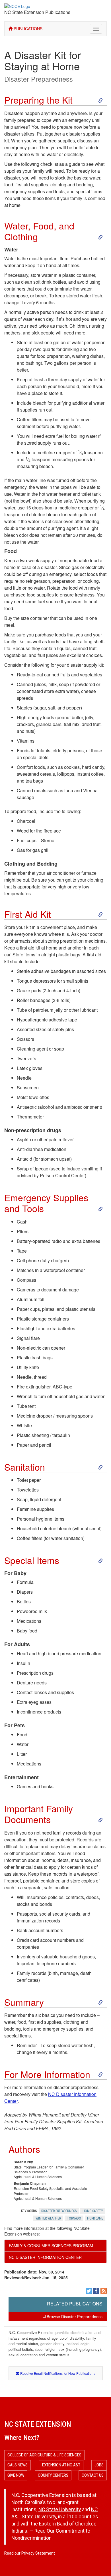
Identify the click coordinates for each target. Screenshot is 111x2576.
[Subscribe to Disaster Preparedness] (104, 2291)
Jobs (99, 2465)
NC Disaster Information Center (45, 2257)
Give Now (16, 2475)
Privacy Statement (38, 2553)
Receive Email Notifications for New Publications (57, 2373)
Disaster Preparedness (39, 79)
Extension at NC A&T (61, 2465)
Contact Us (93, 2475)
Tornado (74, 2218)
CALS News (18, 2465)
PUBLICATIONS (27, 29)
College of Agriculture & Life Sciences (44, 2455)
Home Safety (93, 2211)
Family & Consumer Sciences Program (51, 2246)
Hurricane (95, 2218)
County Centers (53, 2475)
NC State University (60, 2510)
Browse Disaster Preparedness (74, 2317)
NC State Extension (38, 2424)
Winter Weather (48, 2218)
